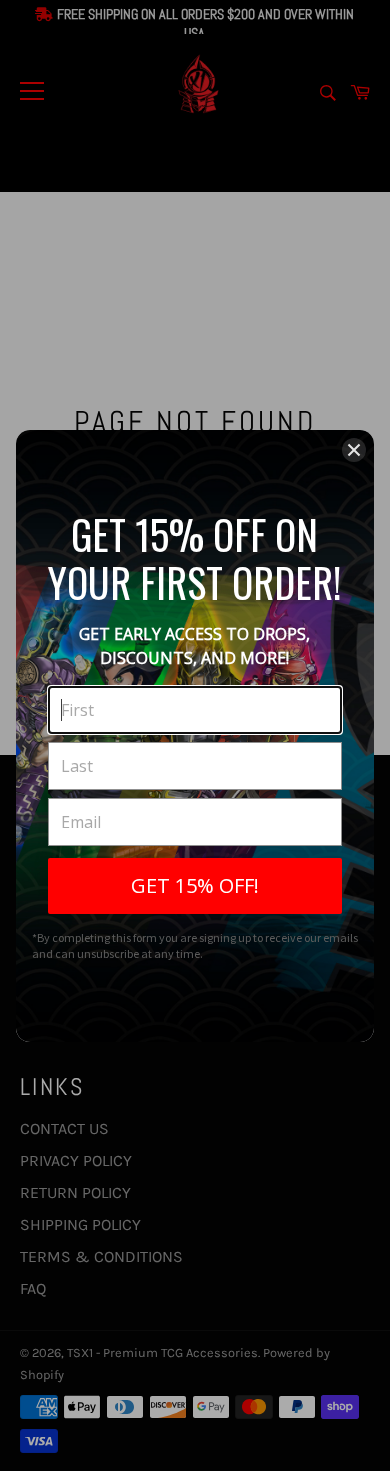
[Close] (354, 450)
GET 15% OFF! (195, 885)
